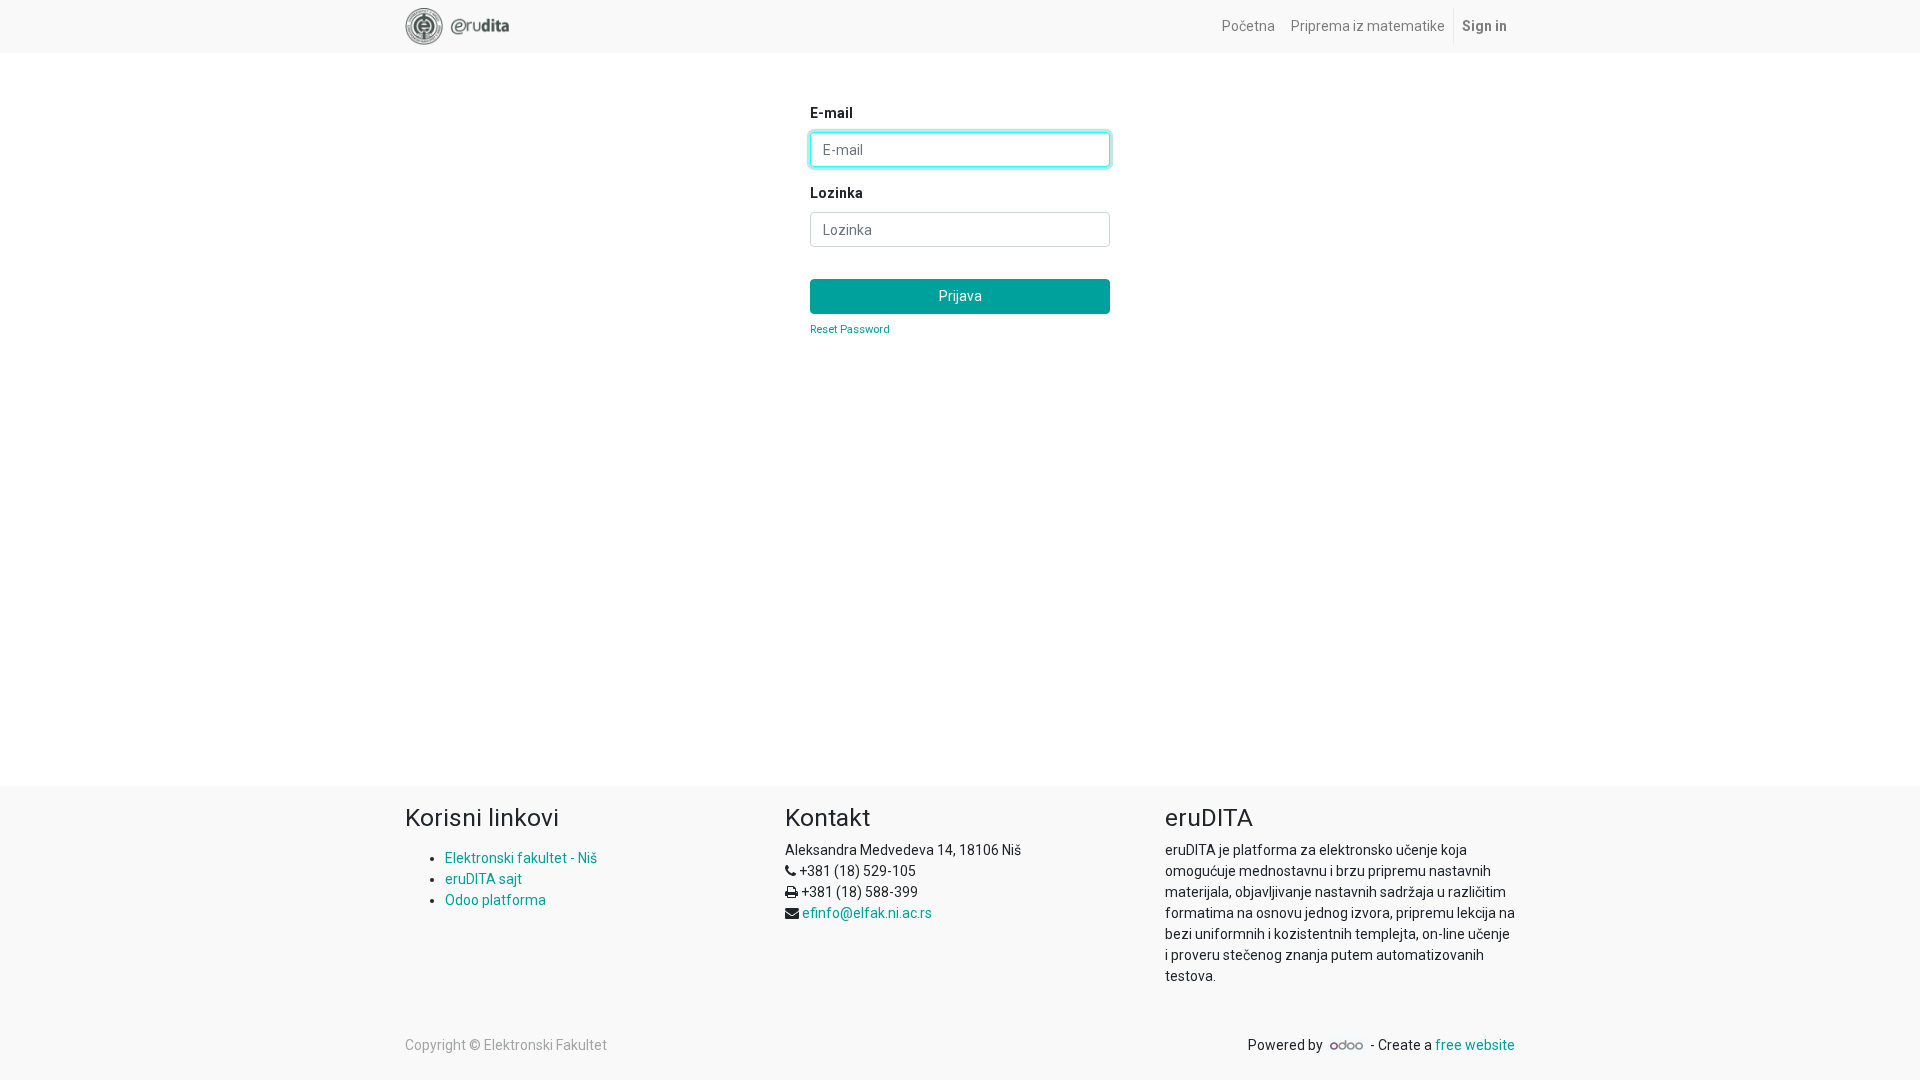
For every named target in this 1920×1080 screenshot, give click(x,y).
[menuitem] (1248, 26)
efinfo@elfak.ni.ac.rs (867, 913)
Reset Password (850, 329)
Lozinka (836, 193)
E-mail (831, 113)
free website (1475, 1045)
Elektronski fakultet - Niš (521, 858)
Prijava (960, 296)
